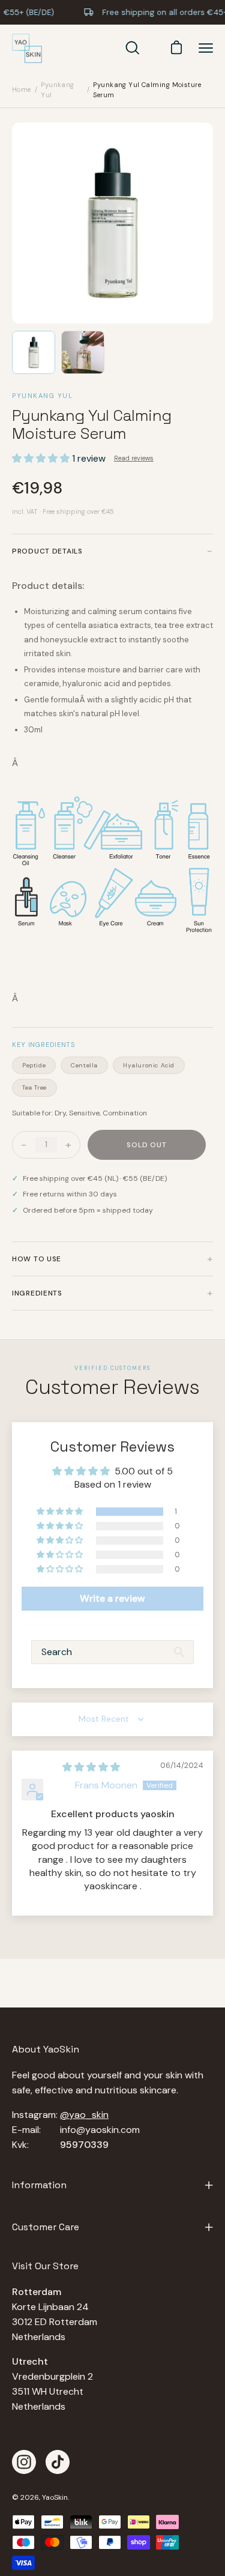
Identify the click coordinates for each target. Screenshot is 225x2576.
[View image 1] (34, 352)
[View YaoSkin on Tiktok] (58, 2462)
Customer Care (46, 2227)
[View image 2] (83, 352)
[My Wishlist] (152, 48)
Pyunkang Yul (58, 90)
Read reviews (134, 458)
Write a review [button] (112, 1598)
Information (39, 2185)
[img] (91, 1767)
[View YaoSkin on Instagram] (24, 2462)
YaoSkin (55, 2497)
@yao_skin (84, 2115)
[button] (42, 458)
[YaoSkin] (27, 49)
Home (22, 89)
